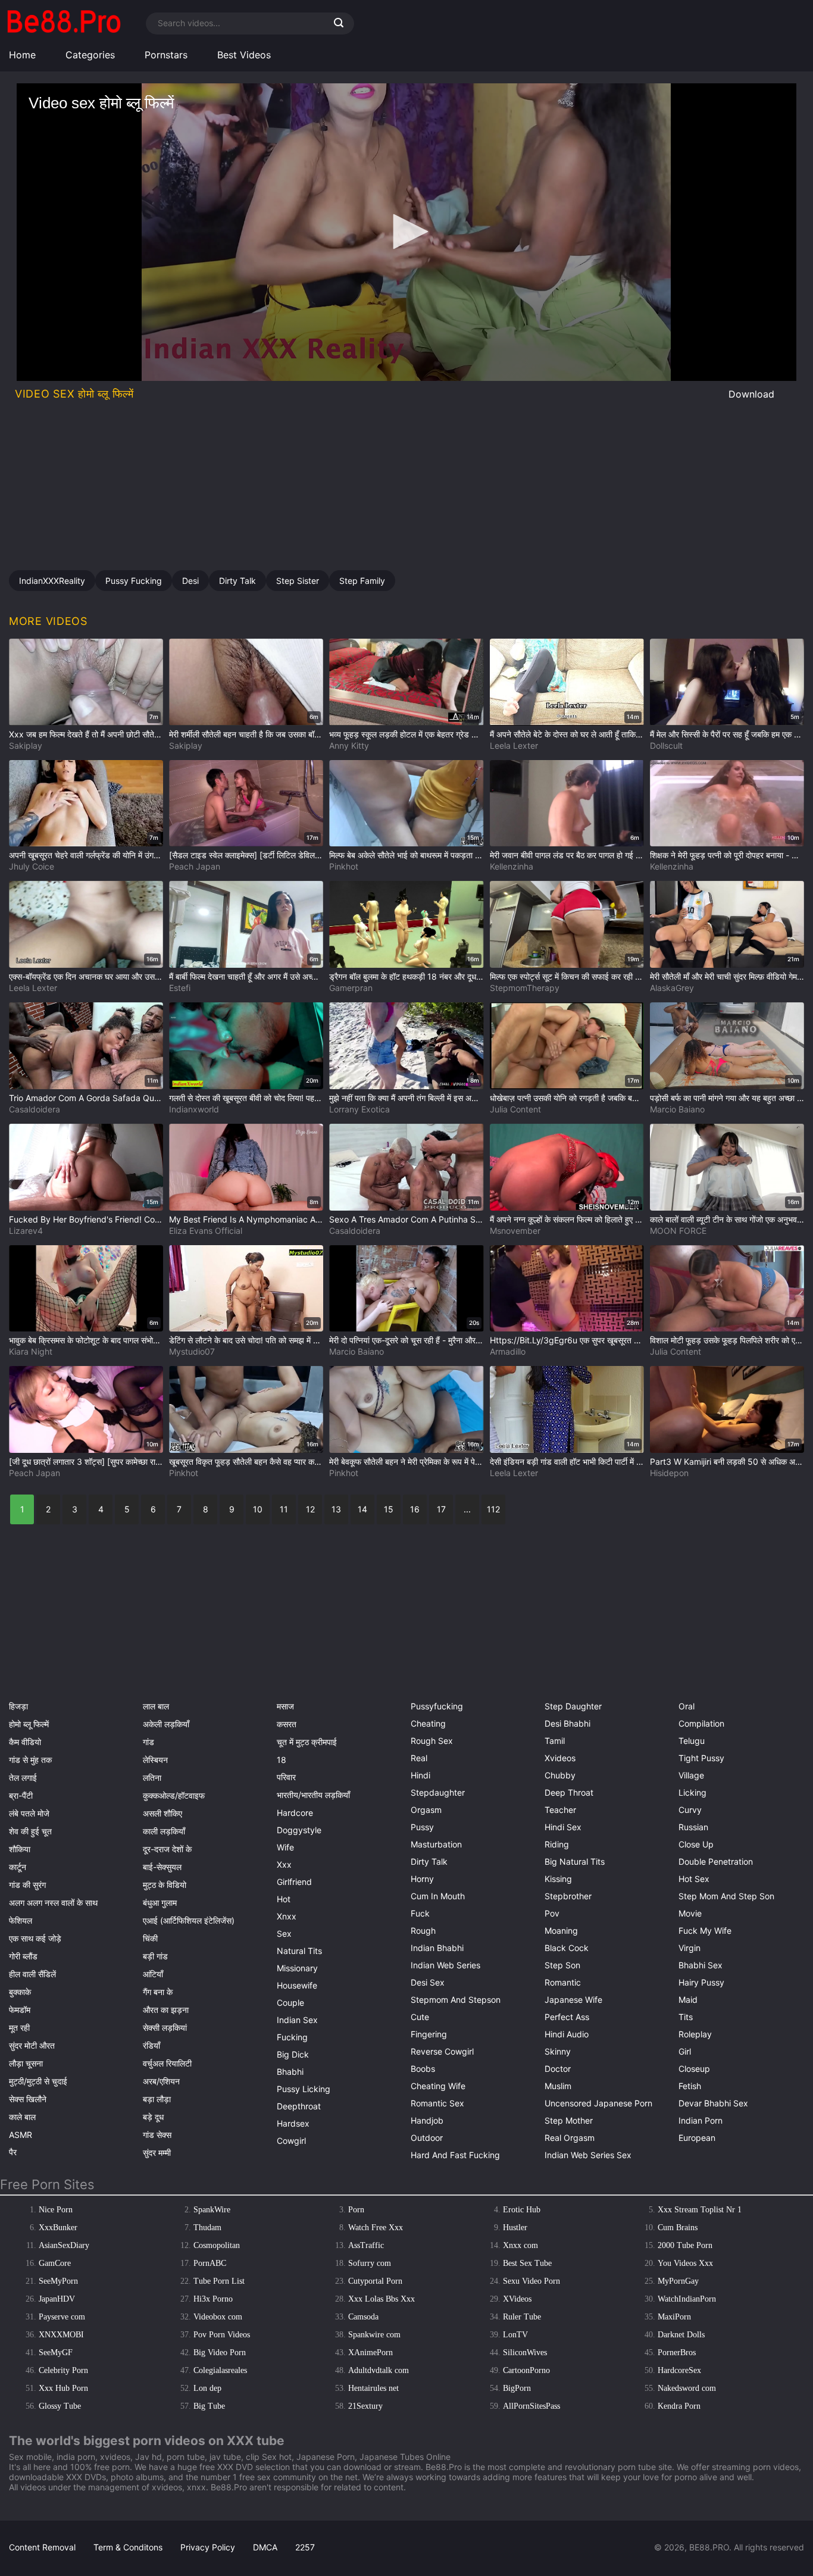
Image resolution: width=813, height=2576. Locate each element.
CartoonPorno (526, 2370)
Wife (285, 1847)
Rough (423, 1931)
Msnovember (515, 1231)
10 (258, 1509)
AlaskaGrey (672, 988)
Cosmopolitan (217, 2245)
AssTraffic (366, 2245)
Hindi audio (567, 2034)
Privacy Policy (208, 2547)
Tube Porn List (219, 2281)
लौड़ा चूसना (26, 2063)
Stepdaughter (438, 1792)
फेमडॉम (20, 2010)
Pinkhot (344, 866)
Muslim (558, 2086)
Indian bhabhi (437, 1948)
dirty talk (237, 581)
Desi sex (428, 1982)
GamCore (55, 2263)
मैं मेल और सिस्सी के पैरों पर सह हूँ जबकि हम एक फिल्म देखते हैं (727, 734)
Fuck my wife (705, 1931)
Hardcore (295, 1813)
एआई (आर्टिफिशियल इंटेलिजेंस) (189, 1920)
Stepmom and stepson (456, 2000)
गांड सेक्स (157, 2135)
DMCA (265, 2547)
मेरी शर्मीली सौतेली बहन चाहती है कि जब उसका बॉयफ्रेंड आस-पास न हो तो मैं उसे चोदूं (246, 734)
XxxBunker (58, 2228)
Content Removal (42, 2547)
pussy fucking (134, 581)
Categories (90, 55)
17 (441, 1509)
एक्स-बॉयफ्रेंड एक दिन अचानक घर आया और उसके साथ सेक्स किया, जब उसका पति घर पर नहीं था (86, 976)
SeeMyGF (56, 2353)
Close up (696, 1844)
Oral (687, 1706)
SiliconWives (525, 2353)
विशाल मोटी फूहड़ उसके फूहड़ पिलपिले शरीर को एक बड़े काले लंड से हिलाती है (727, 1340)
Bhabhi (290, 2072)
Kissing (558, 1879)
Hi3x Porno (213, 2299)
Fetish (690, 2086)
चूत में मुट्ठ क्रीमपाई (307, 1742)
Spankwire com (374, 2335)
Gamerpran (351, 988)
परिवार (286, 1777)
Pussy (422, 1827)
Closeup (694, 2069)
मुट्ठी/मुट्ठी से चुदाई (38, 2081)
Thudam (207, 2228)
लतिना (152, 1778)
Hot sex (694, 1879)
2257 (305, 2547)
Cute (420, 2017)
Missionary (297, 1968)
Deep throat (569, 1792)
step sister (298, 581)
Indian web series (445, 1965)
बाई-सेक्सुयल (162, 1867)
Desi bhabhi (567, 1723)
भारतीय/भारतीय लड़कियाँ (313, 1795)
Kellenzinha (512, 866)
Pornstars (166, 55)
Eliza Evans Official (206, 1231)
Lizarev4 (26, 1231)
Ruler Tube (522, 2317)
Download (751, 394)
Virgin (690, 1948)
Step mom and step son (726, 1896)
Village (691, 1775)
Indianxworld (194, 1109)
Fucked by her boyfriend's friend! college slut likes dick (86, 1219)
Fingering (429, 2034)
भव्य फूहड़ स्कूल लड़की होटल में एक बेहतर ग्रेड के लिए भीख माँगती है (406, 734)
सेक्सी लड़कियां (165, 2028)
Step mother (569, 2120)
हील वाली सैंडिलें (32, 1974)
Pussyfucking (437, 1706)
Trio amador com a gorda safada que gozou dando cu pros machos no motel (86, 1098)
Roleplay (695, 2034)
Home (22, 55)
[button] (406, 232)
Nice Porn (56, 2210)
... (467, 1509)
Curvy (690, 1810)
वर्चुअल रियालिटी (167, 2063)
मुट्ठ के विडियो (165, 1885)
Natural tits (299, 1951)
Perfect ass (567, 2017)
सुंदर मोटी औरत (32, 2045)
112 (493, 1509)
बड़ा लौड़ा (157, 2099)
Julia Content (515, 1109)
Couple (290, 2003)
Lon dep (207, 2388)
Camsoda (363, 2317)
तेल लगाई (23, 1778)
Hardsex (293, 2123)
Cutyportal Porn (375, 2281)
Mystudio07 (192, 1351)
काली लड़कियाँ (164, 1831)
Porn (356, 2210)
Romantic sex (437, 2103)
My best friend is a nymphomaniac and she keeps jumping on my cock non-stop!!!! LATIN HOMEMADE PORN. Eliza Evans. (246, 1219)
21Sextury (365, 2406)
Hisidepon (669, 1473)
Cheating (428, 1723)
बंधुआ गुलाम (160, 1903)
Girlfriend (294, 1882)
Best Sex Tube (527, 2263)
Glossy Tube (60, 2406)
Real (419, 1758)
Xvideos (560, 1758)
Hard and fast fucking (455, 2155)
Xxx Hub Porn (63, 2388)
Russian (693, 1827)
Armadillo (508, 1351)
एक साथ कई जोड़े (35, 1938)
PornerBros (677, 2353)
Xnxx (287, 1916)
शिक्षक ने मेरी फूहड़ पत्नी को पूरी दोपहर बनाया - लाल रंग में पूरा (727, 855)
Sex (284, 1933)
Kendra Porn (679, 2406)
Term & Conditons (128, 2547)
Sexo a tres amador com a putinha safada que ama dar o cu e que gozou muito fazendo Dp (406, 1219)
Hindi (420, 1775)
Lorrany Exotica (359, 1109)
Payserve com (62, 2317)
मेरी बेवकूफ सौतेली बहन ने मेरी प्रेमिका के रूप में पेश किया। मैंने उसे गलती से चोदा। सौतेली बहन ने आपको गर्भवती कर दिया (406, 1461)
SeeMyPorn (58, 2281)
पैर (13, 2152)
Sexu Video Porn (531, 2281)
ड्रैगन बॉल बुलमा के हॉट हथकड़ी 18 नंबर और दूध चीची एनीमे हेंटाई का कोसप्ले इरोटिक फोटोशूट (406, 976)
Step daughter (573, 1706)
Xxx (284, 1864)
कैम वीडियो (25, 1742)
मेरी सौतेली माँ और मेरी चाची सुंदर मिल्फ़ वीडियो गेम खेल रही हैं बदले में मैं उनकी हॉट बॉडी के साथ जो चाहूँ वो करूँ (727, 976)
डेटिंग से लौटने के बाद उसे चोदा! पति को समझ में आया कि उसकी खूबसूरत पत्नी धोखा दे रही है (246, 1340)
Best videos (244, 55)
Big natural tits (575, 1861)
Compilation (701, 1723)
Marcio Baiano (677, 1109)
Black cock (567, 1948)
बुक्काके (20, 1992)
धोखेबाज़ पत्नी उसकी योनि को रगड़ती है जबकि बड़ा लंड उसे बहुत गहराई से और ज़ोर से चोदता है (567, 1098)
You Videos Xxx (685, 2263)
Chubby (560, 1775)
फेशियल (21, 1920)
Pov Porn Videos (222, 2335)
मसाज (285, 1706)
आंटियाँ (153, 1974)
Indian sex (297, 2020)
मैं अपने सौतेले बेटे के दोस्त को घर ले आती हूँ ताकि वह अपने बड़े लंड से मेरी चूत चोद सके (567, 734)
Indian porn (701, 2120)
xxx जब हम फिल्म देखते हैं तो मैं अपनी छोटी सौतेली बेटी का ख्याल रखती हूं (86, 734)
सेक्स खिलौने (28, 2099)
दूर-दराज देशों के (167, 1849)
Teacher (560, 1810)
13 (336, 1509)
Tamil (555, 1741)
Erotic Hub (522, 2210)
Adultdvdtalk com (379, 2370)
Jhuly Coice (32, 866)
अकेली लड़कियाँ (166, 1724)
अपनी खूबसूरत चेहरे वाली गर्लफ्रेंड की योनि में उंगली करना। (86, 855)
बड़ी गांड (155, 1956)
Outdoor (427, 2138)
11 (284, 1509)
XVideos (517, 2299)
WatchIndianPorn (687, 2299)
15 (389, 1509)
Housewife (297, 1985)
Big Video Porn (220, 2353)
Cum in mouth (438, 1896)
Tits (686, 2017)
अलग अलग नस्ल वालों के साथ (53, 1903)
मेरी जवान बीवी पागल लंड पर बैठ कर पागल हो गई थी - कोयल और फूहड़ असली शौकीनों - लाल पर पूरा (567, 855)
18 (282, 1760)
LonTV (515, 2335)
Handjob (427, 2120)
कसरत (287, 1724)
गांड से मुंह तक (30, 1760)
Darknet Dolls (681, 2335)
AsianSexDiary (64, 2245)
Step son (562, 1965)
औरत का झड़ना (166, 2010)
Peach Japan (195, 866)
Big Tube (209, 2406)
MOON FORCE (678, 1231)
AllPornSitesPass (531, 2406)
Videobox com (218, 2317)
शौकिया (20, 1849)
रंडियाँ (151, 2045)
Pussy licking (304, 2089)
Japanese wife (573, 2000)
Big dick (293, 2054)
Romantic (563, 1982)
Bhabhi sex (701, 1965)
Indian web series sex (588, 2155)
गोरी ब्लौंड (23, 1956)
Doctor (558, 2069)
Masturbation (436, 1844)
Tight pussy (701, 1758)
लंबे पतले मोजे (29, 1813)
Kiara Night (31, 1351)
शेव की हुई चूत (30, 1831)
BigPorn (517, 2388)
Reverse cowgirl (442, 2051)
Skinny (558, 2051)
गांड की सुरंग (27, 1885)
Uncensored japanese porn (598, 2103)
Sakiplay (26, 745)
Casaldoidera (35, 1109)
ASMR (21, 2135)
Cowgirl (291, 2141)
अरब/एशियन (161, 2081)
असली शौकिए (162, 1813)
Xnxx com (520, 2245)
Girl (685, 2051)
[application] (406, 232)
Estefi (180, 988)
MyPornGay (678, 2281)
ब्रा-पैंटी (21, 1795)
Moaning (561, 1931)
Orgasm (426, 1810)
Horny (422, 1879)
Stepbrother (568, 1896)
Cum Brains (678, 2228)
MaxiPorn (674, 2317)
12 (310, 1509)
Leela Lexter (514, 745)
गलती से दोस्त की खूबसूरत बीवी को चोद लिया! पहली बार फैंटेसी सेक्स (246, 1098)
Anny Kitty (349, 745)
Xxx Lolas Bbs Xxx (382, 2299)
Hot (284, 1899)
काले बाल (22, 2117)
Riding (557, 1844)
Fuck (420, 1913)
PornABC (210, 2263)
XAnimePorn (370, 2353)
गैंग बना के (158, 1992)
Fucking (292, 2037)
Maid (688, 2000)
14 (362, 1509)
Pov (552, 1913)
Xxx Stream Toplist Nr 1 (700, 2210)
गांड (148, 1742)
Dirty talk (429, 1861)
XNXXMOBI (61, 2335)
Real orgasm (570, 2138)
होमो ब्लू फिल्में (29, 1724)
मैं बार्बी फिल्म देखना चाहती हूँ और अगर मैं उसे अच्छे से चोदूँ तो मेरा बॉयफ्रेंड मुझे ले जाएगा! (246, 976)
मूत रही (19, 2028)
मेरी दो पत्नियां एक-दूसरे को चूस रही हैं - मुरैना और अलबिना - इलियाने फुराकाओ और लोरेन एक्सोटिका (406, 1340)
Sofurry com (370, 2263)
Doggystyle (299, 1830)
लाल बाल (156, 1706)
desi (190, 581)
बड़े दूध (153, 2117)
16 (415, 1509)
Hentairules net (373, 2388)
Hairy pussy (701, 1982)
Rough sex (432, 1741)
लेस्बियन (155, 1760)
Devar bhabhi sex (713, 2103)
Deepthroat (299, 2106)
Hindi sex (563, 1827)
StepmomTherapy (525, 988)
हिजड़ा (18, 1706)
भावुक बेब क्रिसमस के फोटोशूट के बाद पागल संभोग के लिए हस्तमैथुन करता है (86, 1340)
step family (362, 581)
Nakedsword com (687, 2388)
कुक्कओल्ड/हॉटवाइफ (174, 1795)
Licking (692, 1792)
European (697, 2138)
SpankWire (212, 2210)
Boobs (423, 2069)
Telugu (692, 1741)
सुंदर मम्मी (157, 2153)
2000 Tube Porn (685, 2245)
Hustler (515, 2228)
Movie (690, 1913)
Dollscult (666, 745)
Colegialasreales (220, 2370)
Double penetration (716, 1861)
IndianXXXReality (52, 581)
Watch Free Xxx (376, 2228)
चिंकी (150, 1938)
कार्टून (18, 1867)
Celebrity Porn (63, 2370)
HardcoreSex (679, 2370)
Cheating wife (438, 2086)
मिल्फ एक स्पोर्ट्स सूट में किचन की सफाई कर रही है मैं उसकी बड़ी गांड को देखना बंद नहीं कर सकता (567, 976)
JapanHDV (57, 2299)
